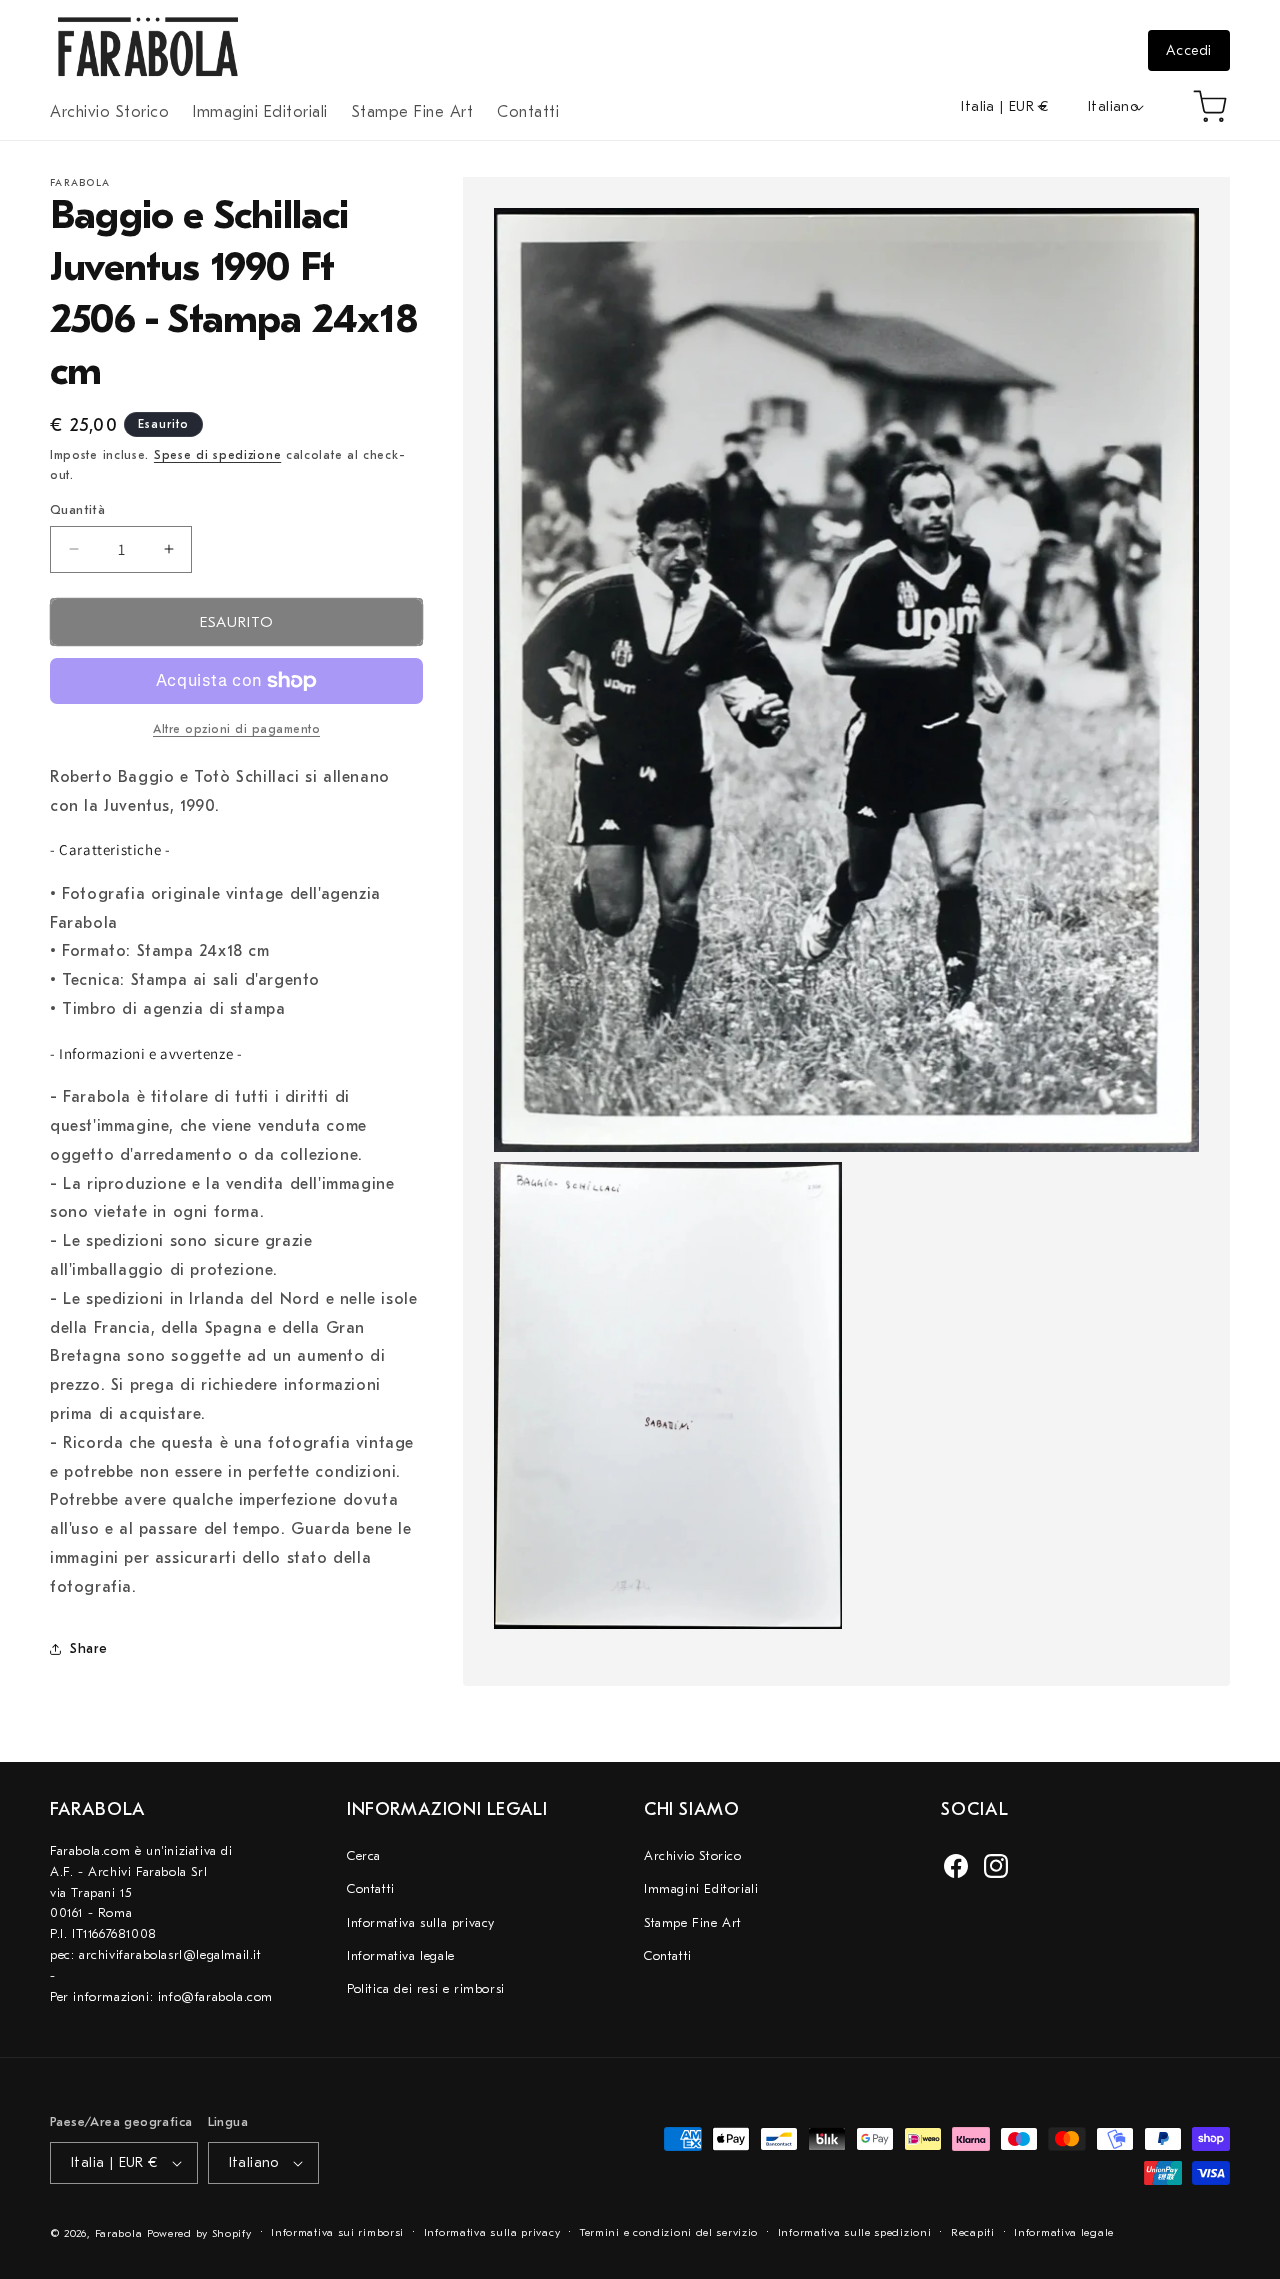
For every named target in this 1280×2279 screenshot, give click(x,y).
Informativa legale (401, 1955)
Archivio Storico (693, 1855)
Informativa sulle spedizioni (855, 2232)
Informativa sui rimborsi (337, 2232)
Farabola (119, 2233)
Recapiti (973, 2232)
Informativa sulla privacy (421, 1922)
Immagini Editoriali (701, 1888)
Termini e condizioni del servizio (669, 2232)
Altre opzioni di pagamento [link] (236, 729)
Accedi (1189, 50)
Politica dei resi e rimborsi (426, 1988)
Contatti (371, 1888)
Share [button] (89, 1648)
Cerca (364, 1855)
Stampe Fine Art (693, 1922)
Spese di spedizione (217, 455)
